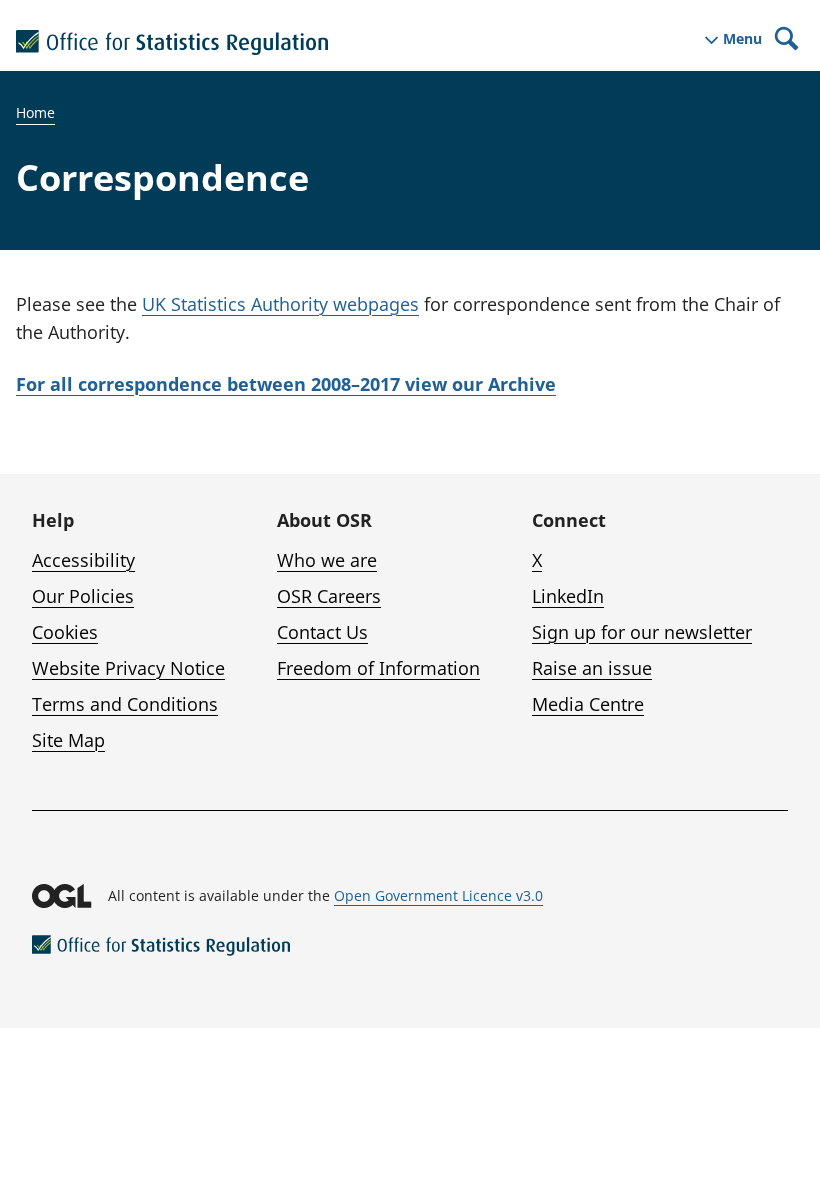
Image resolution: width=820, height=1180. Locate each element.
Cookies (65, 632)
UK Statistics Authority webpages (280, 304)
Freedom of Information (378, 668)
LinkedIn (568, 596)
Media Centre (588, 704)
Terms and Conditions (125, 704)
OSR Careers (329, 596)
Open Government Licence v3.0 (438, 895)
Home (35, 112)
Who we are (327, 560)
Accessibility (83, 560)
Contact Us (322, 632)
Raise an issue (592, 668)
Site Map (68, 740)
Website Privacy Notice (128, 668)
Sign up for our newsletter (642, 632)
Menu (742, 39)
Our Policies (83, 596)
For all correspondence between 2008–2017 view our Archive (286, 384)
